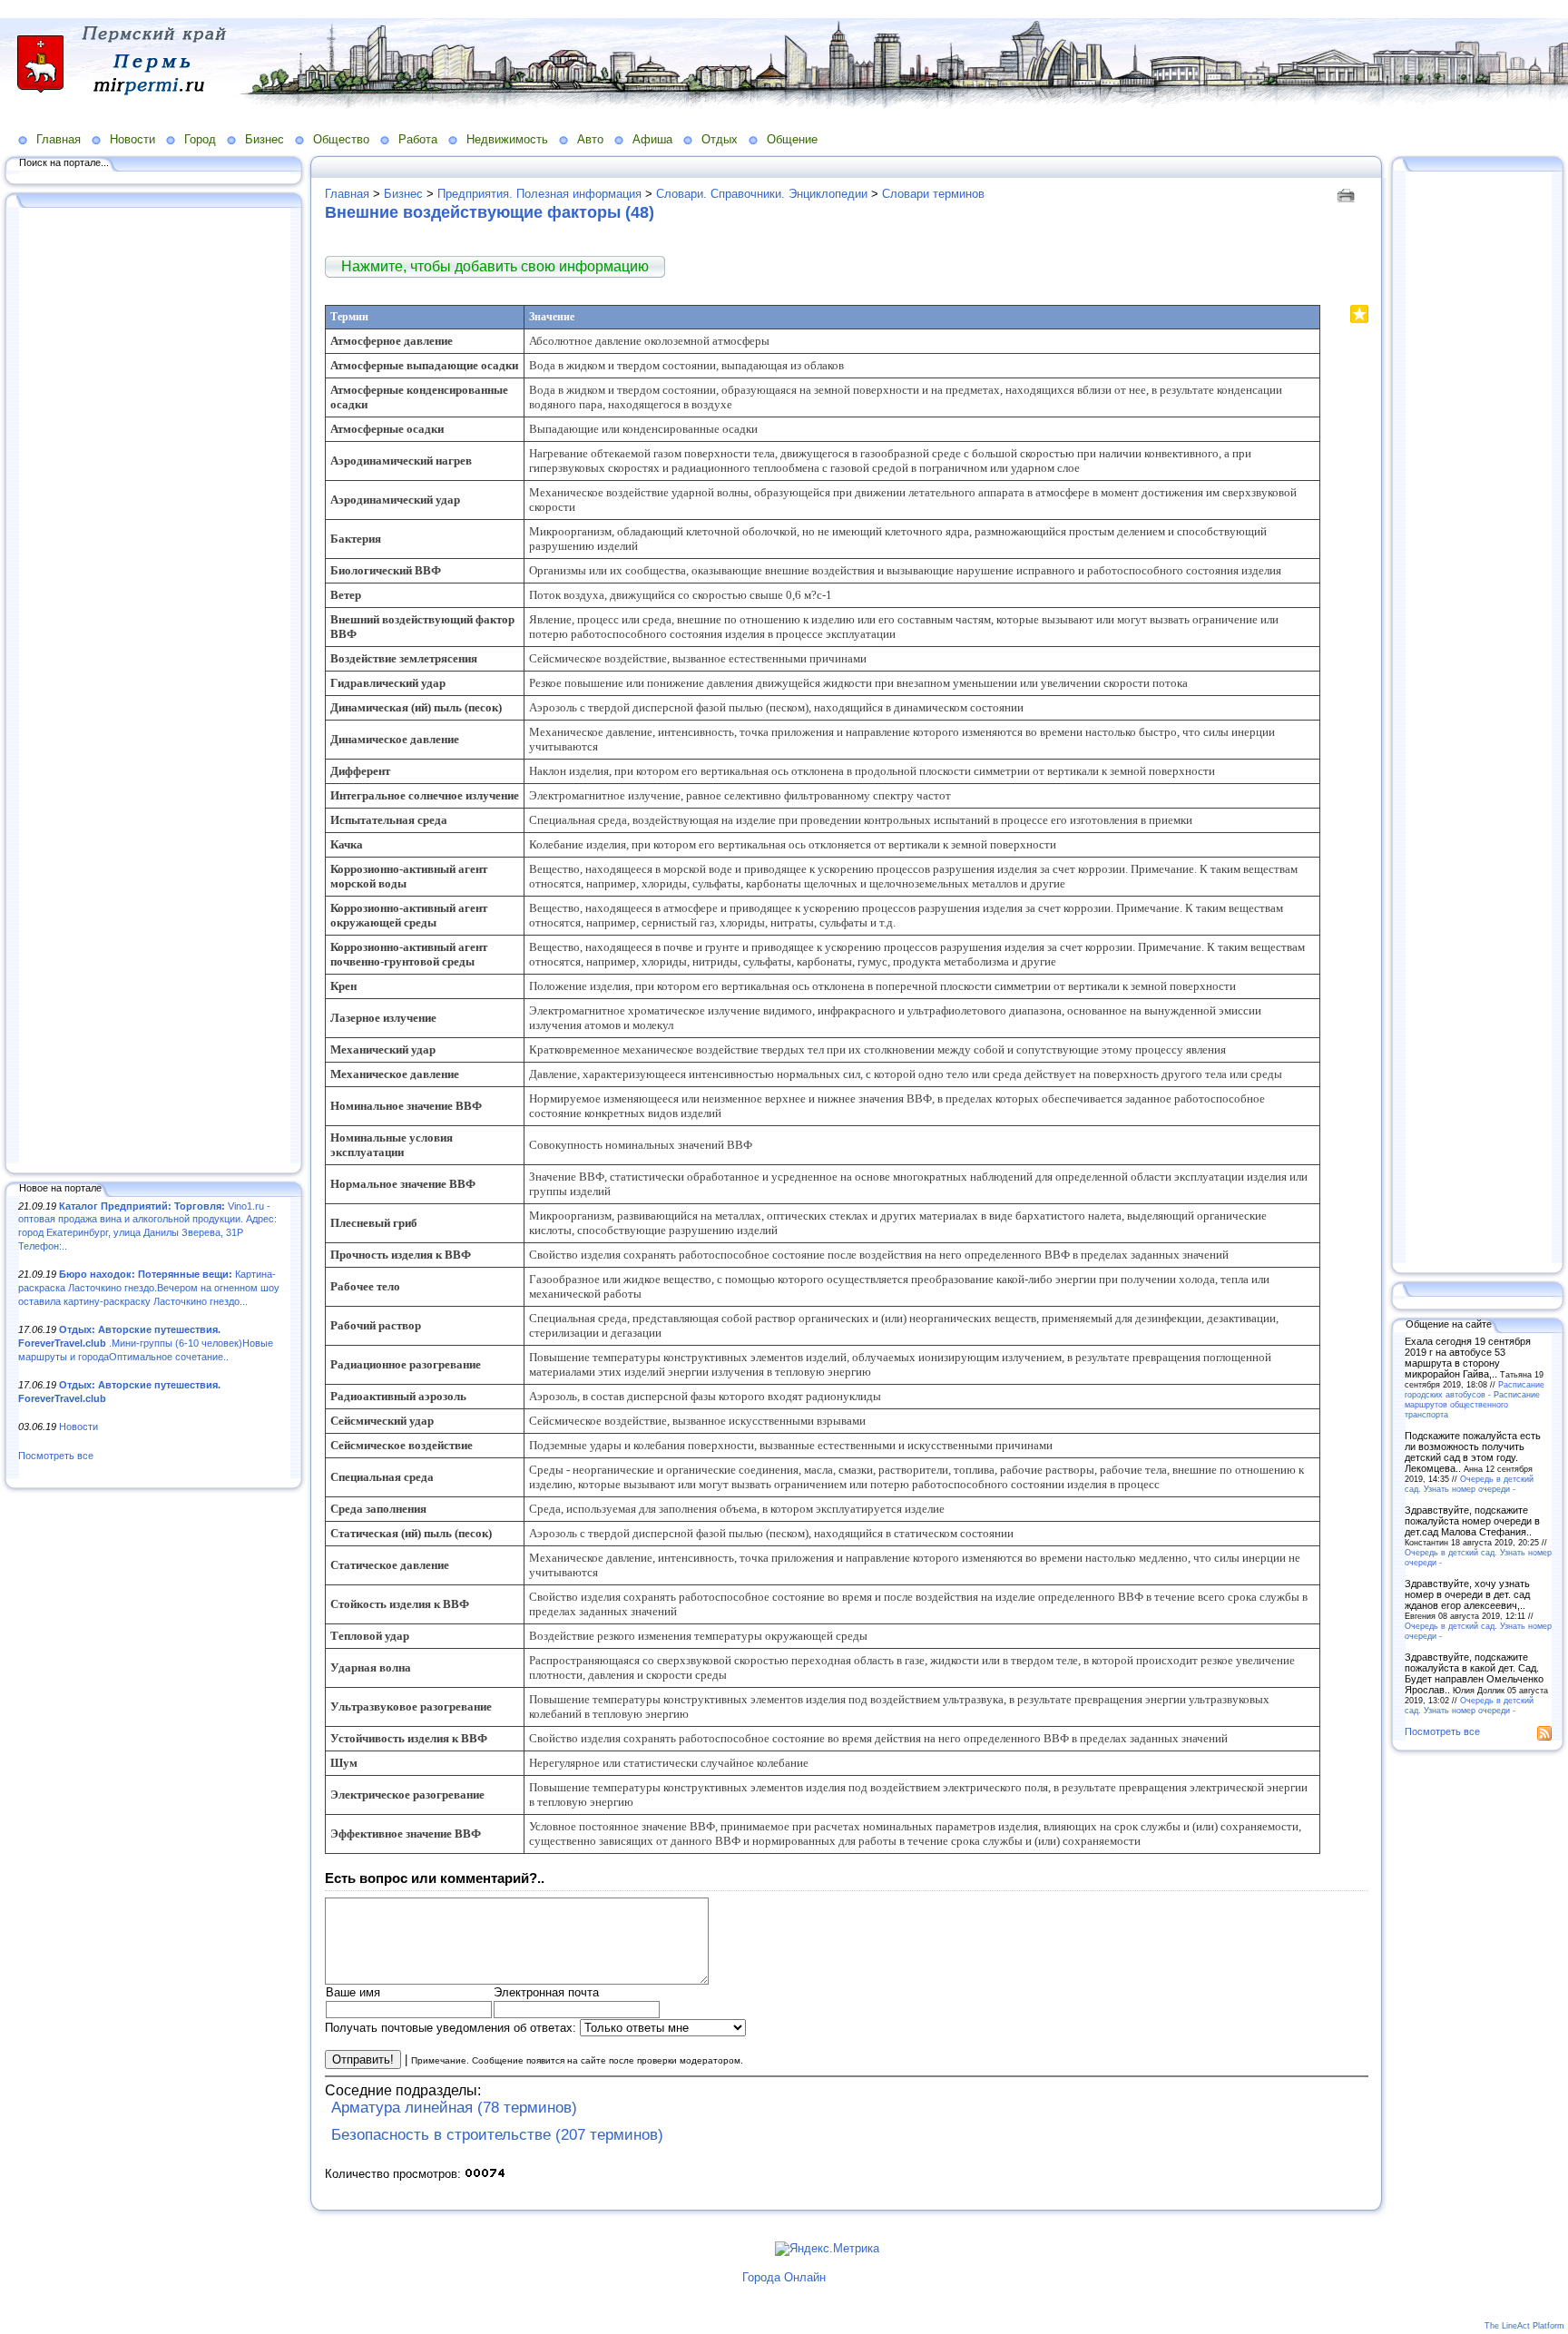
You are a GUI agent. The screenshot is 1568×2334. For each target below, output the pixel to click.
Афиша (652, 139)
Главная (59, 139)
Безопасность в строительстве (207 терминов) (497, 2135)
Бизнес (265, 139)
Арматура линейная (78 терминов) (454, 2108)
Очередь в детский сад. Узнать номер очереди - (1469, 1484)
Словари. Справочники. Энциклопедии (762, 194)
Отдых (720, 139)
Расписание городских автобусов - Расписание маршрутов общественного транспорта (1475, 1399)
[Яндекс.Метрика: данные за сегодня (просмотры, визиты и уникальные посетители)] (827, 2249)
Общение (792, 139)
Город (200, 139)
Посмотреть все (56, 1456)
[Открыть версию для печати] (1348, 194)
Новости (132, 139)
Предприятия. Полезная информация (539, 194)
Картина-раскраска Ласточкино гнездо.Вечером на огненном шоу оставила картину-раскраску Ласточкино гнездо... (149, 1287)
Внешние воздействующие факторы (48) (490, 212)
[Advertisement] (154, 687)
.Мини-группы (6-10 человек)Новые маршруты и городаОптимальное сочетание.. (146, 1343)
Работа (418, 139)
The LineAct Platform (1524, 2326)
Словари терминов (933, 194)
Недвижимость (507, 139)
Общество (341, 139)
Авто (590, 139)
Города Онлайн (784, 2277)
